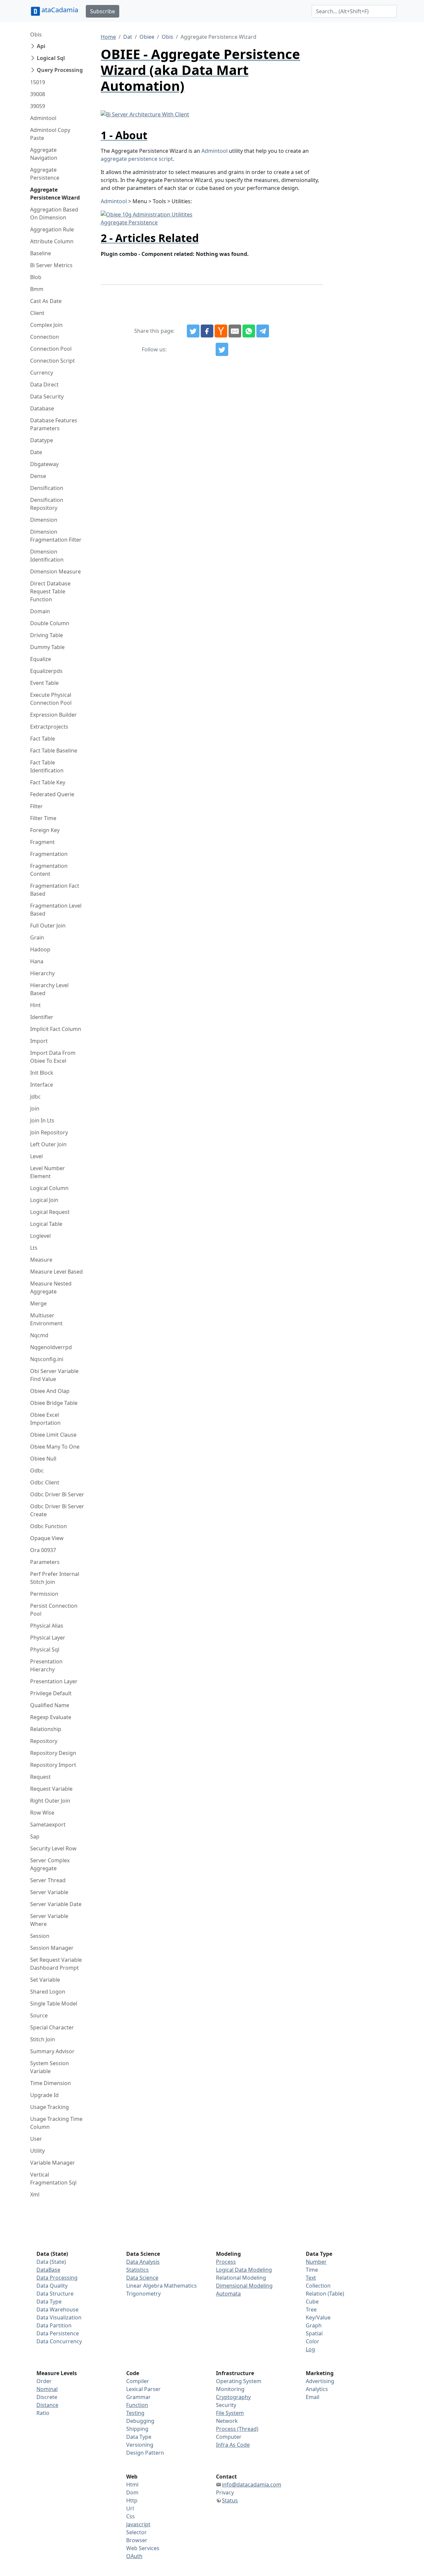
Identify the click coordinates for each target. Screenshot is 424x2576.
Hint (35, 1005)
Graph (314, 2325)
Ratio (43, 2413)
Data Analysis (143, 2262)
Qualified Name (50, 1705)
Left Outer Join (48, 1144)
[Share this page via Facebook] (207, 331)
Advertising (320, 2381)
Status (230, 2500)
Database (42, 408)
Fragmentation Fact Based (55, 890)
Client (37, 313)
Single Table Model (54, 2004)
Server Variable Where (49, 1920)
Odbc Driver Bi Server (57, 1494)
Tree (311, 2309)
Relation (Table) (325, 2294)
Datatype (42, 440)
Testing (135, 2413)
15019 (38, 82)
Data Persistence (58, 2333)
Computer (229, 2437)
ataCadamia (60, 10)
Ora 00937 (43, 1550)
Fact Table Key (48, 782)
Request (40, 1777)
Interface (42, 1085)
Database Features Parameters (54, 424)
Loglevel (40, 1236)
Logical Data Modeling (244, 2270)
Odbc (37, 1470)
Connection (45, 337)
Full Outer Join (48, 926)
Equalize (41, 659)
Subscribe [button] (103, 11)
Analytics (317, 2389)
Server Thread (48, 1880)
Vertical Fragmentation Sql (53, 2179)
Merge (38, 1303)
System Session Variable (50, 2067)
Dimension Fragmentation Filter (56, 536)
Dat (128, 37)
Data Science (142, 2278)
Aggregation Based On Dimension (54, 213)
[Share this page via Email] (235, 331)
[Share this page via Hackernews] (221, 331)
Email (313, 2397)
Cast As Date (46, 301)
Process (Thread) (237, 2429)
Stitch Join (43, 2039)
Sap (35, 1836)
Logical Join (44, 1200)
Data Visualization (59, 2317)
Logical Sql (51, 58)
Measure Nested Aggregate (51, 1288)
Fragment (42, 842)
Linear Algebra (144, 2286)
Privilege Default (51, 1693)
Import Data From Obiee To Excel (53, 1057)
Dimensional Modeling (244, 2286)
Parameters (45, 1562)
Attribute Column (52, 241)
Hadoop (40, 949)
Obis (36, 34)
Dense (38, 476)
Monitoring (230, 2389)
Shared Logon (48, 1992)
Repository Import (53, 1765)
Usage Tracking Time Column (56, 2123)
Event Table (44, 683)
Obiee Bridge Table (54, 1403)
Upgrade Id (44, 2095)
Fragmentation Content (49, 870)
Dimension (44, 520)
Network (227, 2421)
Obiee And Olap (50, 1391)
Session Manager (52, 1948)
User (36, 2139)
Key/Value (318, 2317)
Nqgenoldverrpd (51, 1347)
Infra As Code (233, 2445)
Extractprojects (49, 727)
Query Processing (60, 70)
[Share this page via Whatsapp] (249, 331)
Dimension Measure (55, 571)
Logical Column (49, 1188)
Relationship (46, 1729)
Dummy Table (47, 647)
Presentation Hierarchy (46, 1665)
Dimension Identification (47, 556)
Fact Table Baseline (54, 750)
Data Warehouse (57, 2309)
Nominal (47, 2389)
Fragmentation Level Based (56, 910)
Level (36, 1156)
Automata (228, 2294)
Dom (132, 2492)
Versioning (140, 2445)
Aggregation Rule (52, 229)
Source (39, 2015)
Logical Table (46, 1224)
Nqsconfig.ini (47, 1359)
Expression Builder (53, 715)
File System (230, 2413)
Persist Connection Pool (54, 1610)
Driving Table (47, 635)
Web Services (143, 2548)
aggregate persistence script (137, 159)
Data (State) (51, 2262)
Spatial (314, 2333)
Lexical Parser (143, 2389)
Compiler (138, 2381)
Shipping (137, 2429)
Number (316, 2262)
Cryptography (233, 2397)
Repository (44, 1741)
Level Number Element (48, 1172)
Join (35, 1108)
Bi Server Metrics (51, 265)
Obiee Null (43, 1459)
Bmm (37, 289)
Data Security (47, 396)
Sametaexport (48, 1825)
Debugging (140, 2421)
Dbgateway (44, 464)
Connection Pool (51, 349)
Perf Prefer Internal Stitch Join (55, 1578)
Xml (35, 2194)
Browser (137, 2540)
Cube (312, 2302)
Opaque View (47, 1538)
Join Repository (49, 1132)
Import (39, 1041)
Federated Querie (52, 794)
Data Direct (44, 385)
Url (130, 2508)
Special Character (52, 2027)
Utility (37, 2151)
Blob (36, 277)
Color (313, 2341)
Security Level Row (53, 1848)
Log (310, 2349)
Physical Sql (45, 1649)
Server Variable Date (56, 1904)
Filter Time (43, 818)
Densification (47, 488)
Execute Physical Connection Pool (51, 699)
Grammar (138, 2397)
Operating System (239, 2381)
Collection (318, 2286)
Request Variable (51, 1789)
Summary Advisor (52, 2051)
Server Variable (49, 1892)
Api (41, 46)
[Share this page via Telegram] (263, 331)
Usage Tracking (50, 2107)
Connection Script (53, 361)
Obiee (147, 37)
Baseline (41, 253)
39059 (38, 106)
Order (44, 2381)
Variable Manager (53, 2163)
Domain (40, 611)
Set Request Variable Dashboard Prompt (56, 1964)
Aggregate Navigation (44, 154)
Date (36, 452)
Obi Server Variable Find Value (54, 1375)
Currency (42, 373)
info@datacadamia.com (252, 2485)
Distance (47, 2405)
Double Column (50, 623)
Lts (34, 1248)
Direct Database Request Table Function (50, 591)
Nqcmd (39, 1335)
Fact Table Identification (47, 766)
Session (40, 1936)
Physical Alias (47, 1626)
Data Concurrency (59, 2341)
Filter (36, 806)
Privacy (225, 2492)
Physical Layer (48, 1638)
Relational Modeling (241, 2278)
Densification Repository (47, 504)
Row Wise (42, 1813)
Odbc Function (49, 1526)
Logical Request (50, 1212)
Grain (37, 937)
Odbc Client (45, 1482)
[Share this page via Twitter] (193, 331)
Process (226, 2262)
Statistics (137, 2270)
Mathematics (180, 2286)
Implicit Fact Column (56, 1029)
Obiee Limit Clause (53, 1435)
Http (132, 2500)
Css (131, 2516)
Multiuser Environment (46, 1319)
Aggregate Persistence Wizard (55, 194)
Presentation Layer (54, 1681)
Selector (136, 2532)
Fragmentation (49, 854)
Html (132, 2485)
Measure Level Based (56, 1272)
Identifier (42, 1017)
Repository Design (53, 1753)
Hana (37, 961)
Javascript (138, 2524)
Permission (44, 1594)
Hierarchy (42, 973)
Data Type (49, 2302)
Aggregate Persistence (45, 174)
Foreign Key (45, 830)
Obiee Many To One (55, 1447)
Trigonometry (143, 2294)
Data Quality (52, 2286)
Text (311, 2278)
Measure (41, 1260)
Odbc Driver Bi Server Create (57, 1510)
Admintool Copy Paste (50, 134)
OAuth (134, 2556)
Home (108, 37)
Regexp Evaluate (51, 1717)
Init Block (42, 1073)
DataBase (48, 2270)
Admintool (43, 118)
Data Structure (55, 2294)
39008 (38, 94)
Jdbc (35, 1097)
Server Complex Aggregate (50, 1864)
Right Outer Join (50, 1801)
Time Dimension (51, 2083)
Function (137, 2405)
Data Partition (54, 2325)
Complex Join (46, 325)
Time (312, 2270)
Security (226, 2405)
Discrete (47, 2397)
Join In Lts (42, 1120)
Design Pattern (145, 2453)
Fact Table (43, 739)
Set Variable (45, 1980)
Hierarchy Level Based (49, 989)
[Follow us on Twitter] (222, 349)
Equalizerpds (46, 671)
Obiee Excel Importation (45, 1419)
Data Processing (57, 2278)
